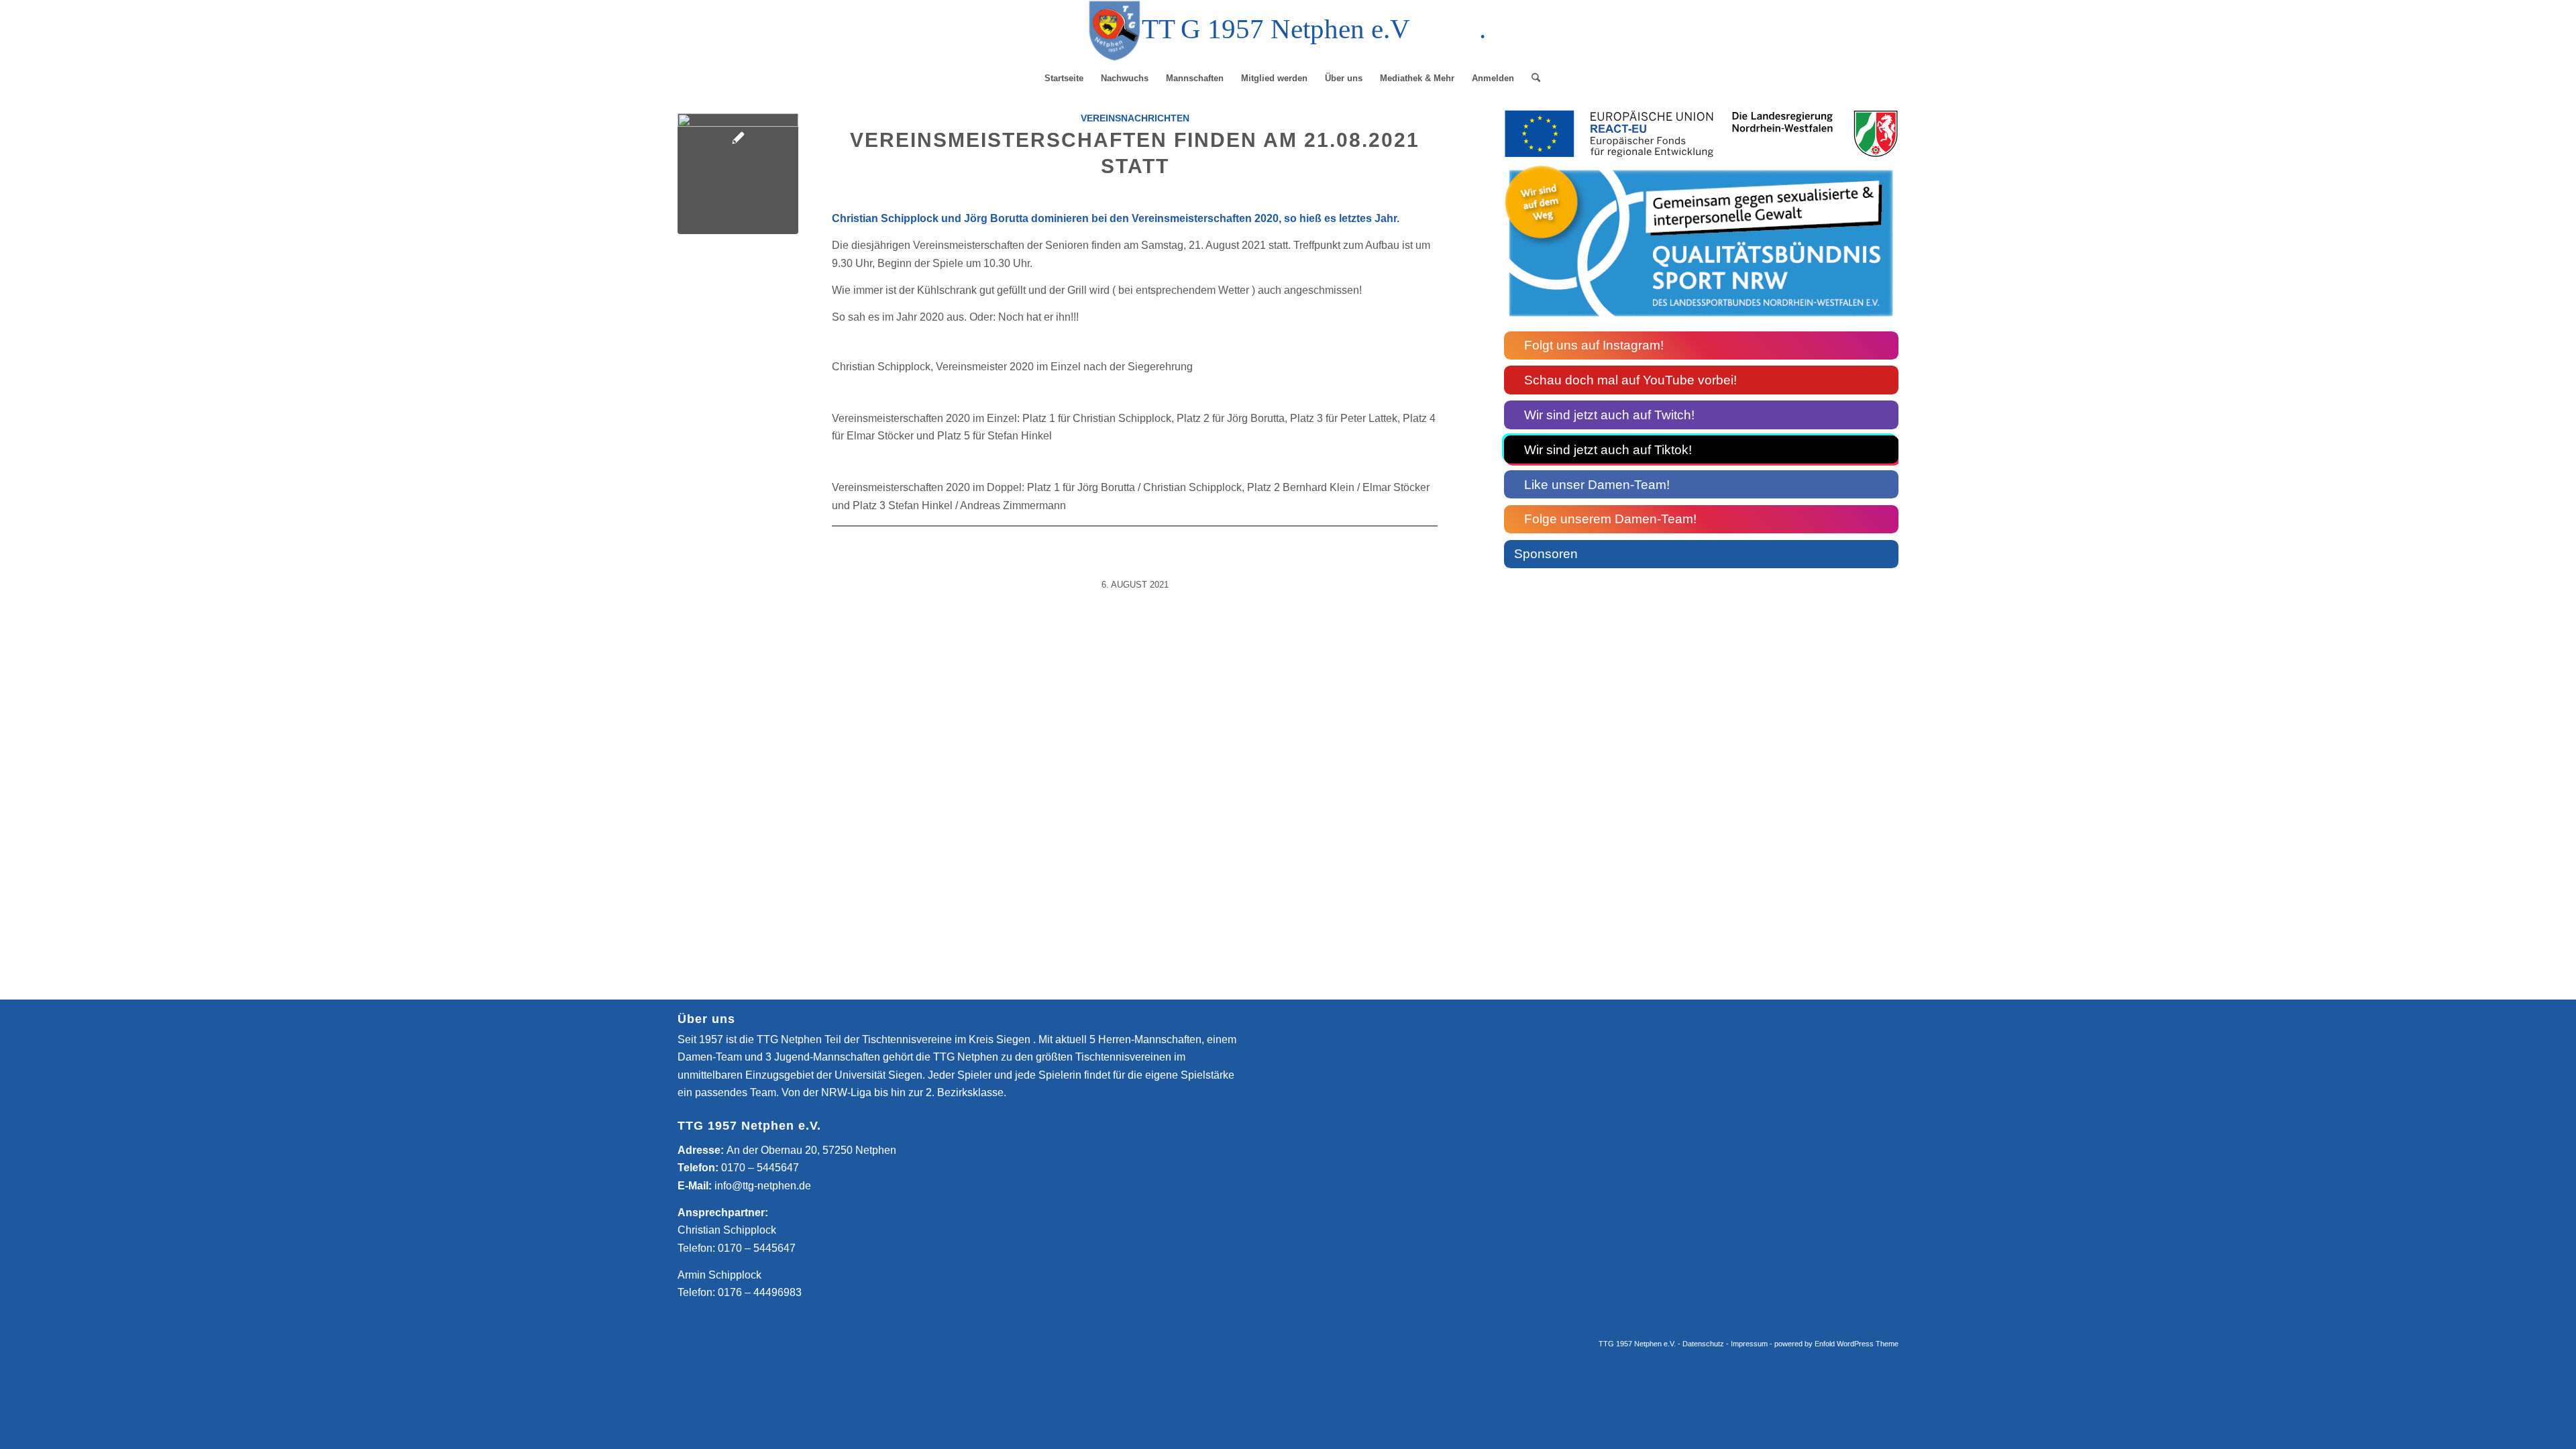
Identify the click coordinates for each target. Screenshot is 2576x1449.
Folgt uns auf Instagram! (1594, 345)
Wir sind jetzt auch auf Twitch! (1609, 415)
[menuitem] (1064, 78)
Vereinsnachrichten (1135, 118)
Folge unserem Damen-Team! (1610, 519)
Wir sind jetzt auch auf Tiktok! (1608, 450)
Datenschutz (1703, 1344)
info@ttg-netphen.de (763, 1186)
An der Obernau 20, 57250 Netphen (811, 1150)
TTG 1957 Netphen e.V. (1638, 1344)
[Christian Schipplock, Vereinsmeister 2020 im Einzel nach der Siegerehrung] (738, 174)
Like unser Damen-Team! (1597, 485)
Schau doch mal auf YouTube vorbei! (1630, 380)
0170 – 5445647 (760, 1168)
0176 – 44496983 (760, 1292)
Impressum (1749, 1344)
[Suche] (1532, 78)
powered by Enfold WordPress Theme (1836, 1344)
